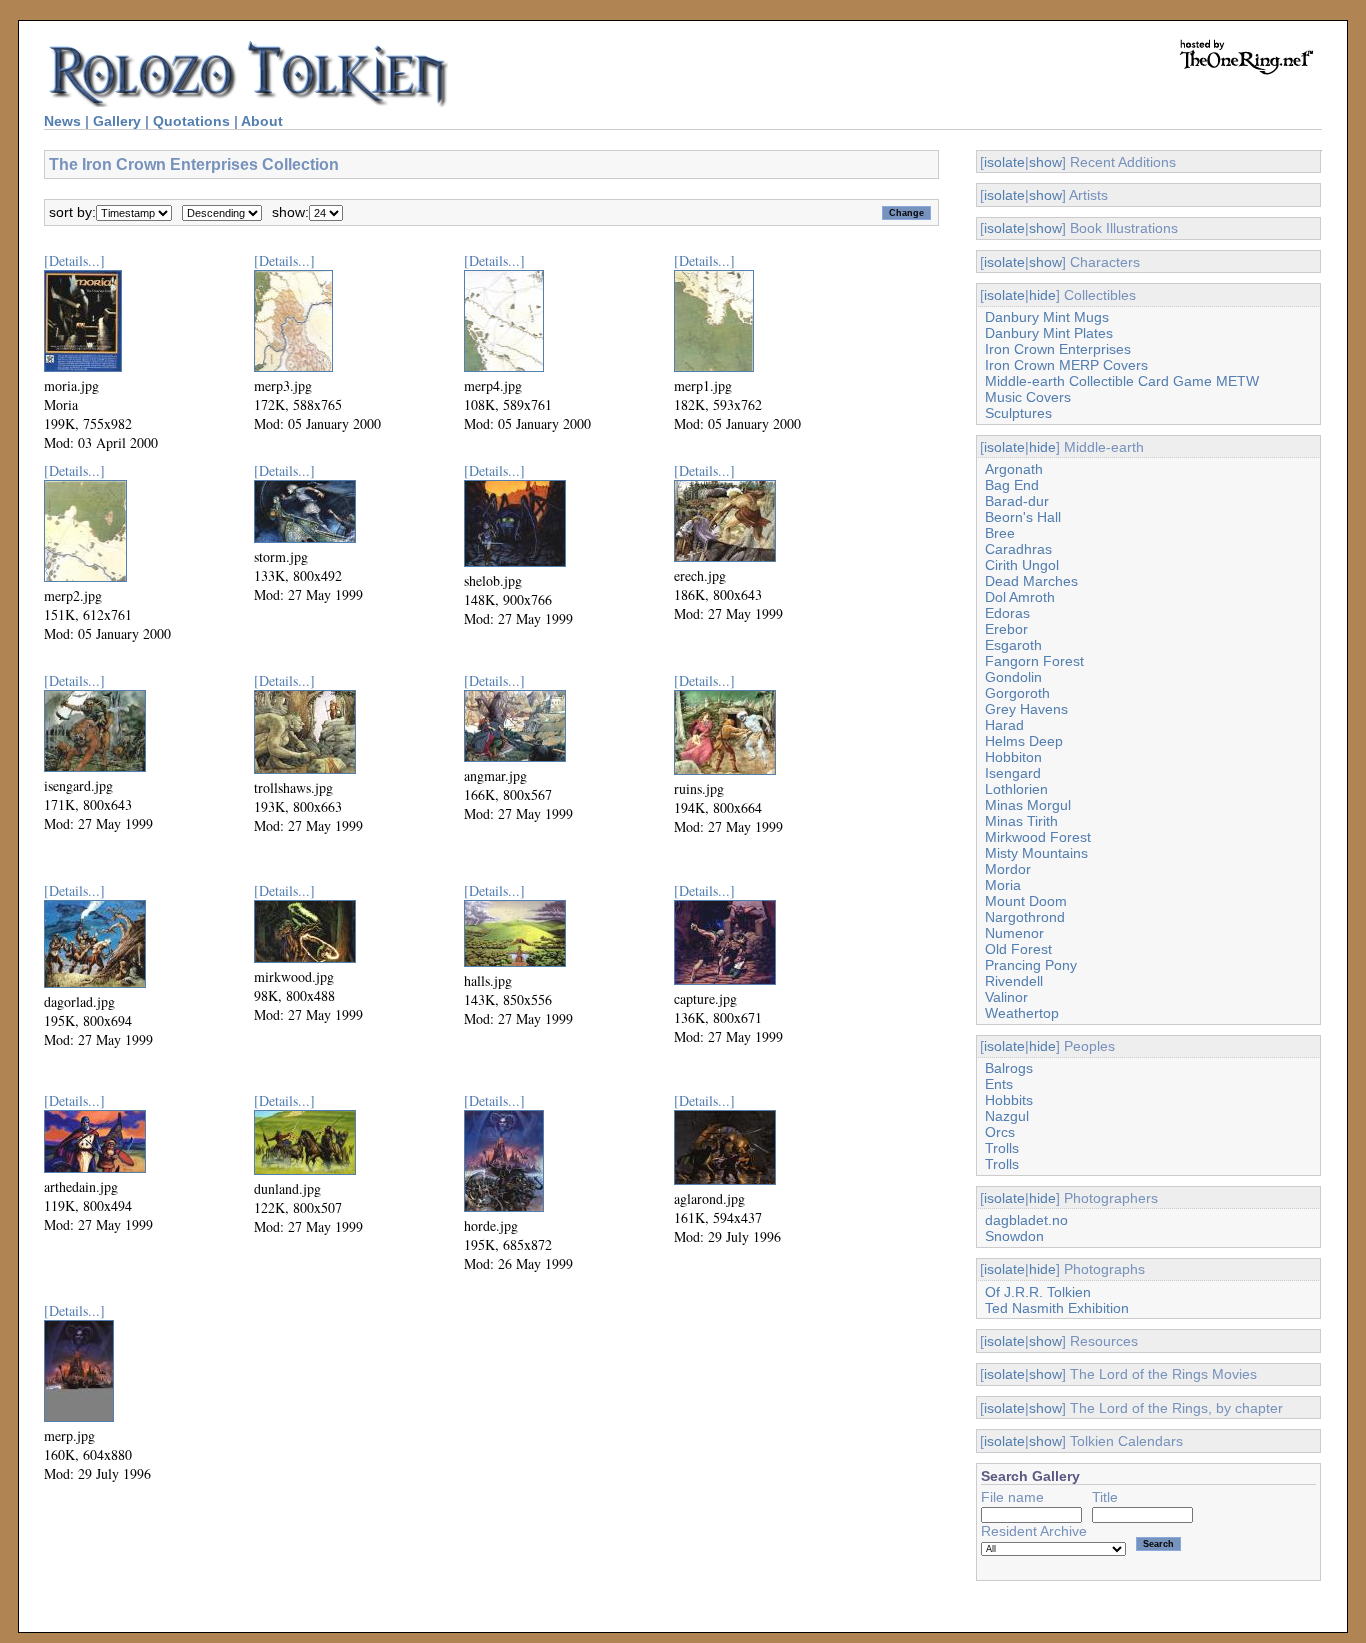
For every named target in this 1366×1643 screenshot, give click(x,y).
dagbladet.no (1026, 1220)
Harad (1004, 725)
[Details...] (74, 260)
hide (1042, 295)
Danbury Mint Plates (1049, 333)
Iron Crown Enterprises (1058, 349)
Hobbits (1009, 1100)
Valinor (1006, 997)
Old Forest (1018, 949)
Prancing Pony (1031, 965)
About (262, 121)
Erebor (1006, 629)
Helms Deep (1024, 741)
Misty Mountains (1036, 853)
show (1045, 162)
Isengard (1013, 773)
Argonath (1014, 469)
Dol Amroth (1020, 597)
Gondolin (1013, 677)
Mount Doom (1026, 901)
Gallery (117, 121)
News (62, 121)
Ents (999, 1084)
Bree (1000, 533)
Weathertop (1022, 1013)
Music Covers (1028, 397)
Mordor (1008, 869)
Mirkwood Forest (1038, 837)
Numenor (1014, 933)
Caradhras (1018, 549)
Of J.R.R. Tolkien (1038, 1292)
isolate (1004, 162)
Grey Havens (1026, 709)
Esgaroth (1013, 645)
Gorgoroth (1017, 693)
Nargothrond (1025, 917)
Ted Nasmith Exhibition (1057, 1308)
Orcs (1000, 1132)
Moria (1003, 885)
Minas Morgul (1028, 805)
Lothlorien (1016, 789)
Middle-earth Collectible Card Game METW (1122, 381)
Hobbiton (1013, 757)
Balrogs (1009, 1068)
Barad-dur (1017, 501)
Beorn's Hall (1023, 517)
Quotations (191, 121)
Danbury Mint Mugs (1047, 317)
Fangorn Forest (1034, 661)
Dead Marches (1031, 581)
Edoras (1007, 613)
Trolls (1002, 1148)
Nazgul (1007, 1116)
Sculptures (1018, 413)
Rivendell (1014, 981)
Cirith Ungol (1022, 565)
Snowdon (1014, 1236)
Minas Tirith (1021, 821)
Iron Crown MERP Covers (1066, 365)
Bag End (1012, 485)
